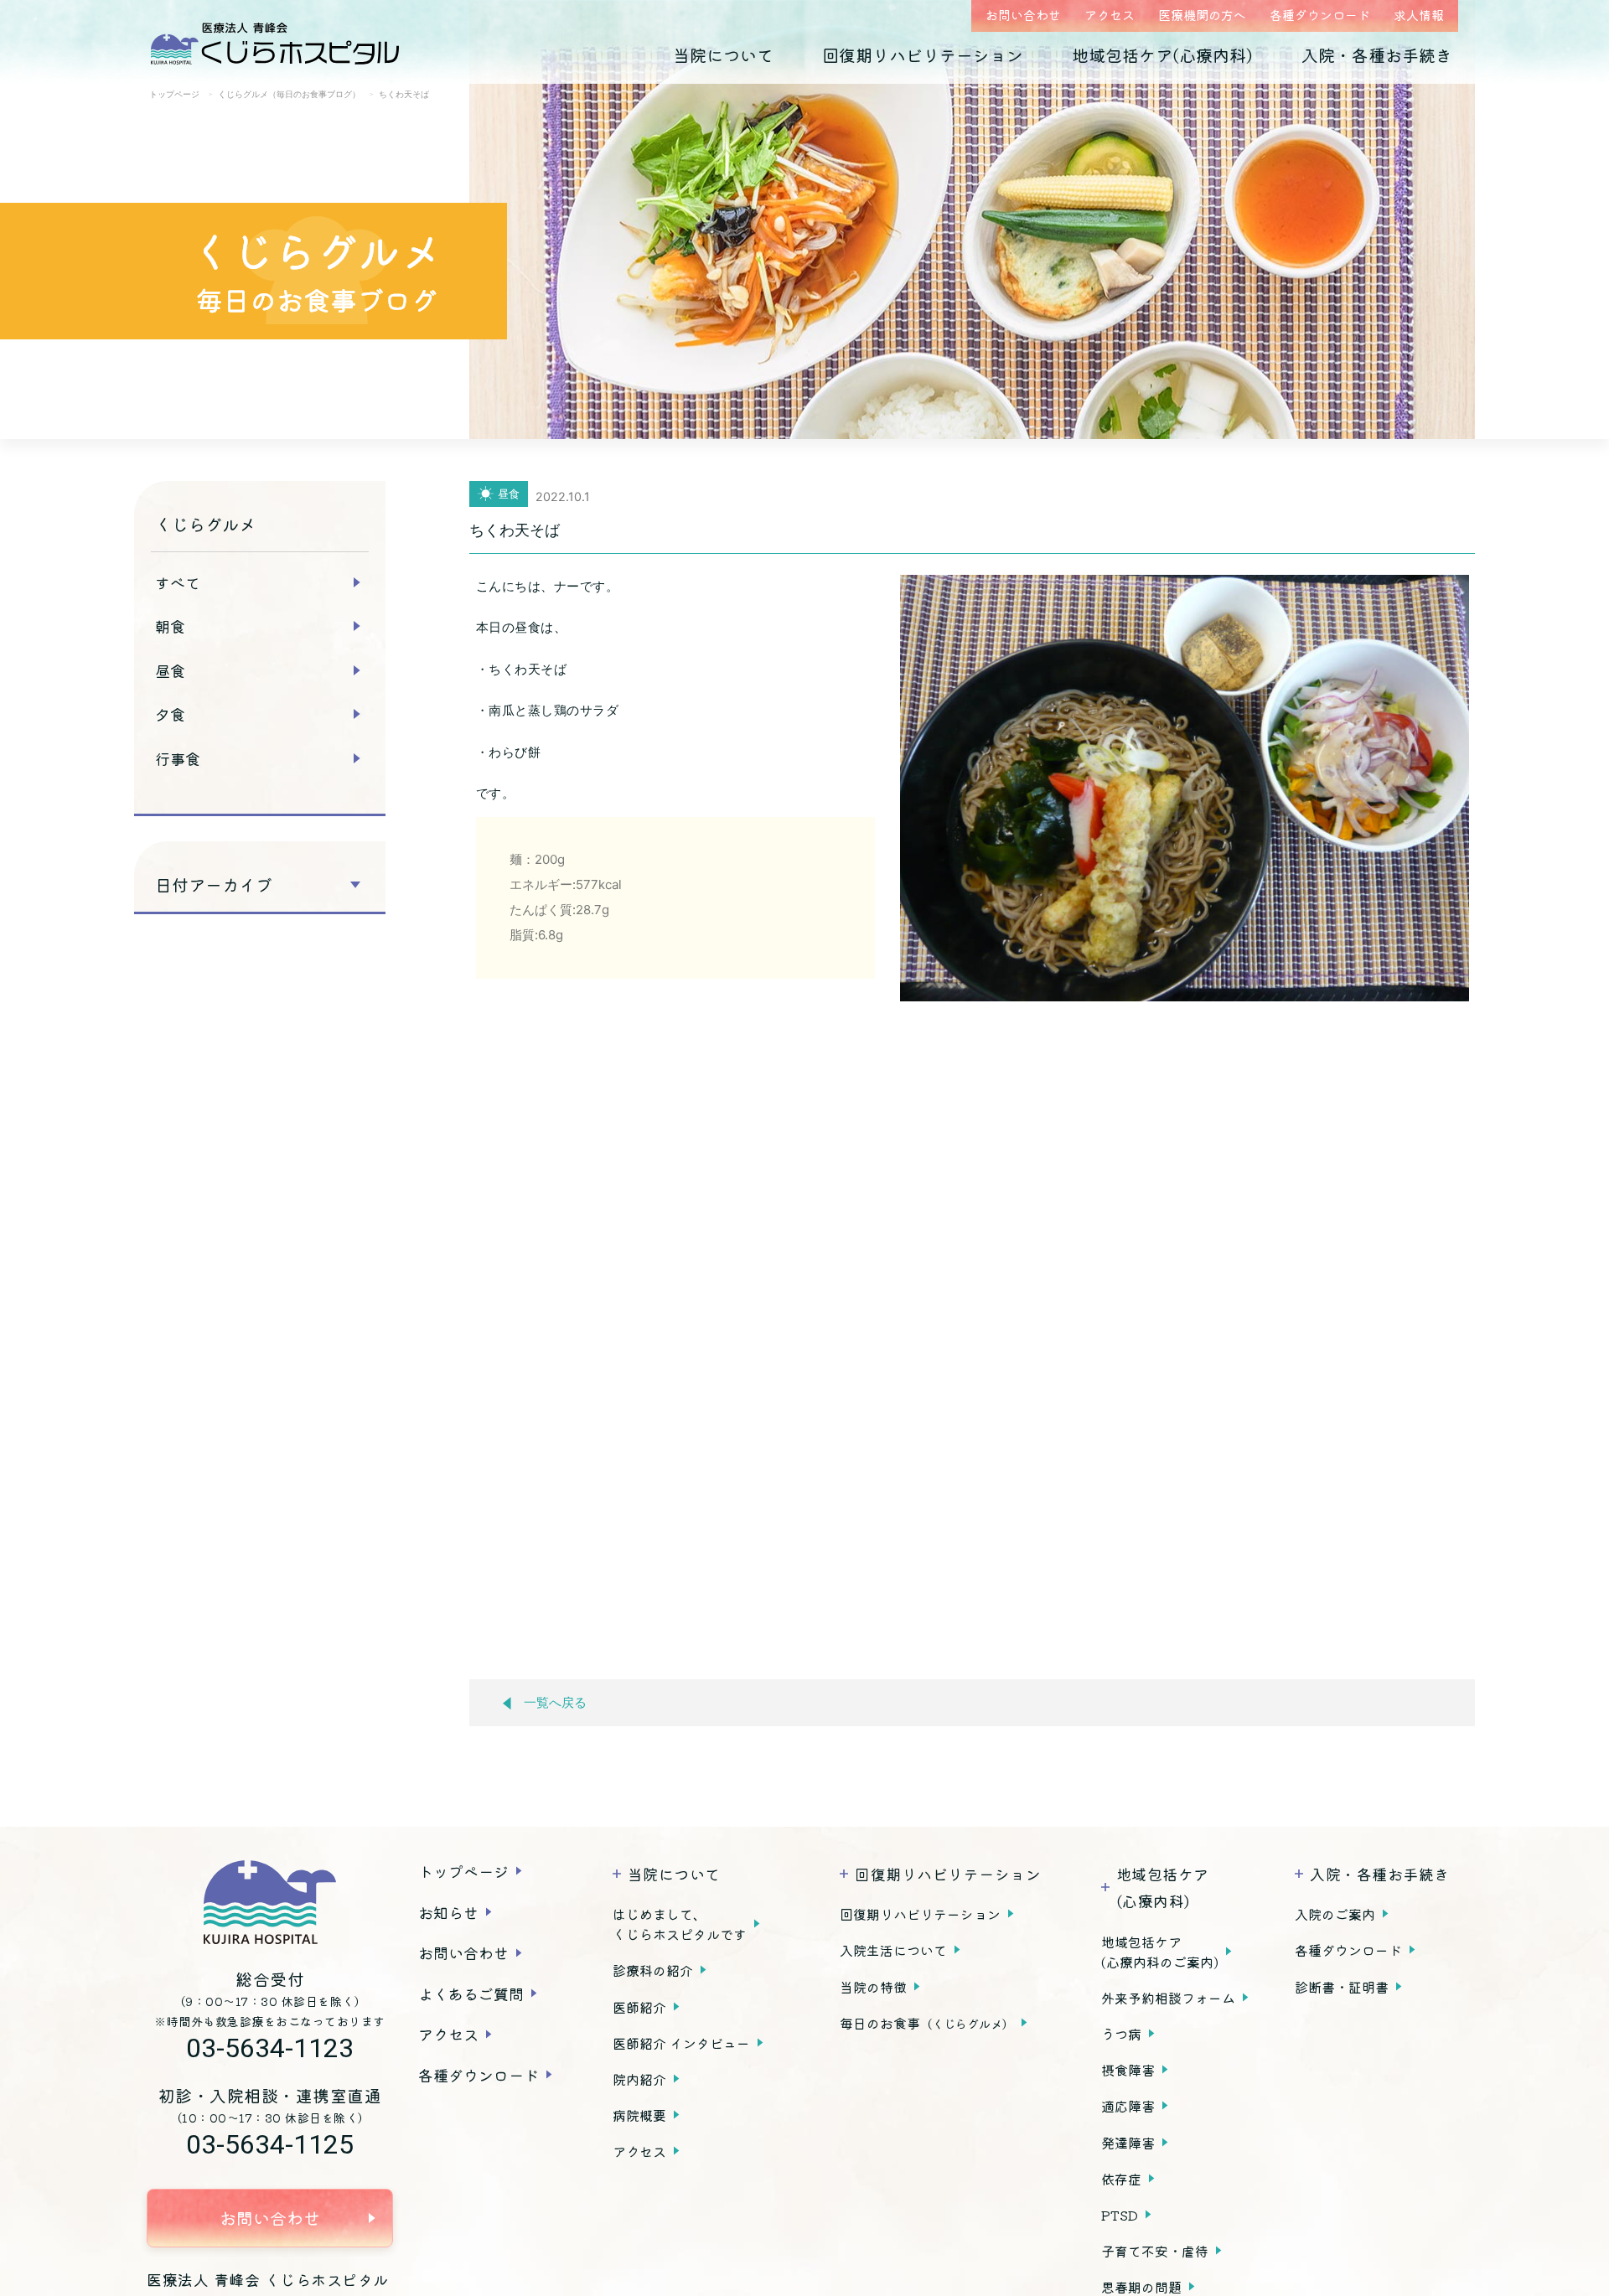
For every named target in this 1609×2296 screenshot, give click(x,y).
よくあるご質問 (471, 1993)
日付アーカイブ (214, 885)
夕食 (170, 714)
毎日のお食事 (927, 2023)
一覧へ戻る (555, 1703)
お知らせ (448, 1912)
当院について (723, 55)
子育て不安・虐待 (1155, 2251)
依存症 (1121, 2179)
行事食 (178, 758)
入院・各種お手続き (1377, 55)
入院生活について (893, 1950)
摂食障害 (1128, 2070)
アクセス (1110, 15)
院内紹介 (639, 2079)
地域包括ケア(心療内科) (1162, 55)
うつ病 (1121, 2034)
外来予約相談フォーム (1168, 1998)
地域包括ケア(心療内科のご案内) (1160, 1952)
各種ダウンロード (1320, 15)
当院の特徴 (873, 1987)
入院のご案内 (1335, 1914)
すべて (178, 582)
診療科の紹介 (653, 1970)
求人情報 (1419, 15)
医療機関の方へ (1202, 15)
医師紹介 (639, 2007)
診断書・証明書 (1342, 1987)
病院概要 (639, 2115)
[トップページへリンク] (270, 1902)
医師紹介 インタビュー (681, 2043)
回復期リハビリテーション (923, 55)
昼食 (170, 670)
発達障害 (1128, 2143)
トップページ (463, 1871)
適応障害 (1128, 2106)
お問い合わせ (1023, 15)
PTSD (1120, 2215)
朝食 (170, 626)
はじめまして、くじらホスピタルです (680, 1924)
